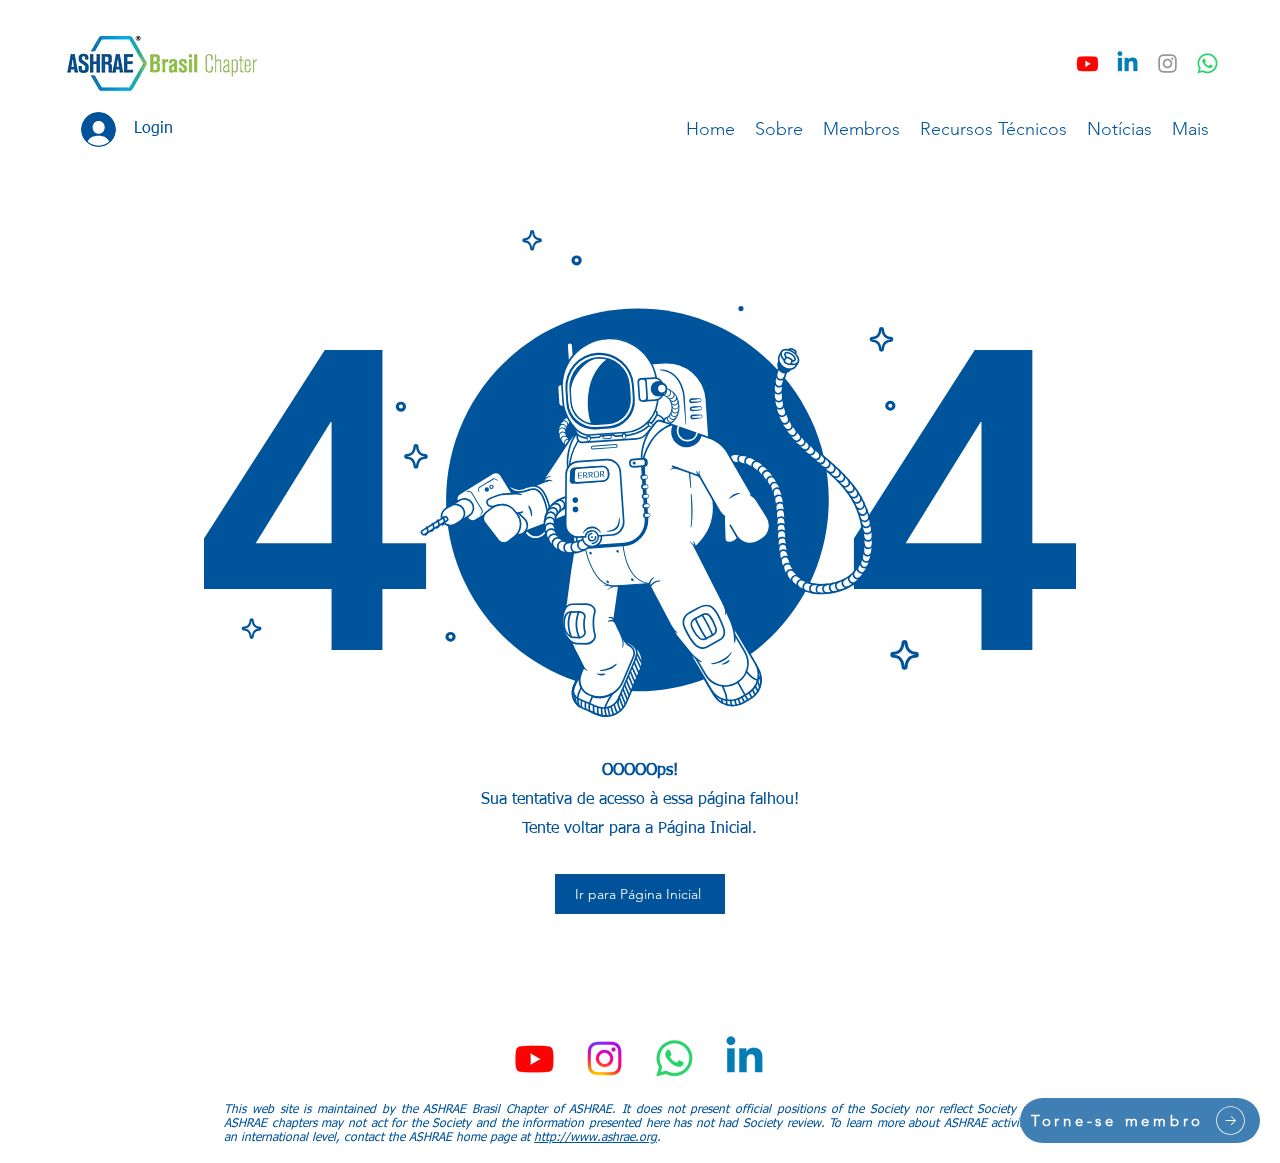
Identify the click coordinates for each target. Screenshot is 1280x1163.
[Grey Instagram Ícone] (1167, 63)
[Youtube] (1087, 63)
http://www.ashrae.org (595, 1138)
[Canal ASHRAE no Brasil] (1207, 63)
